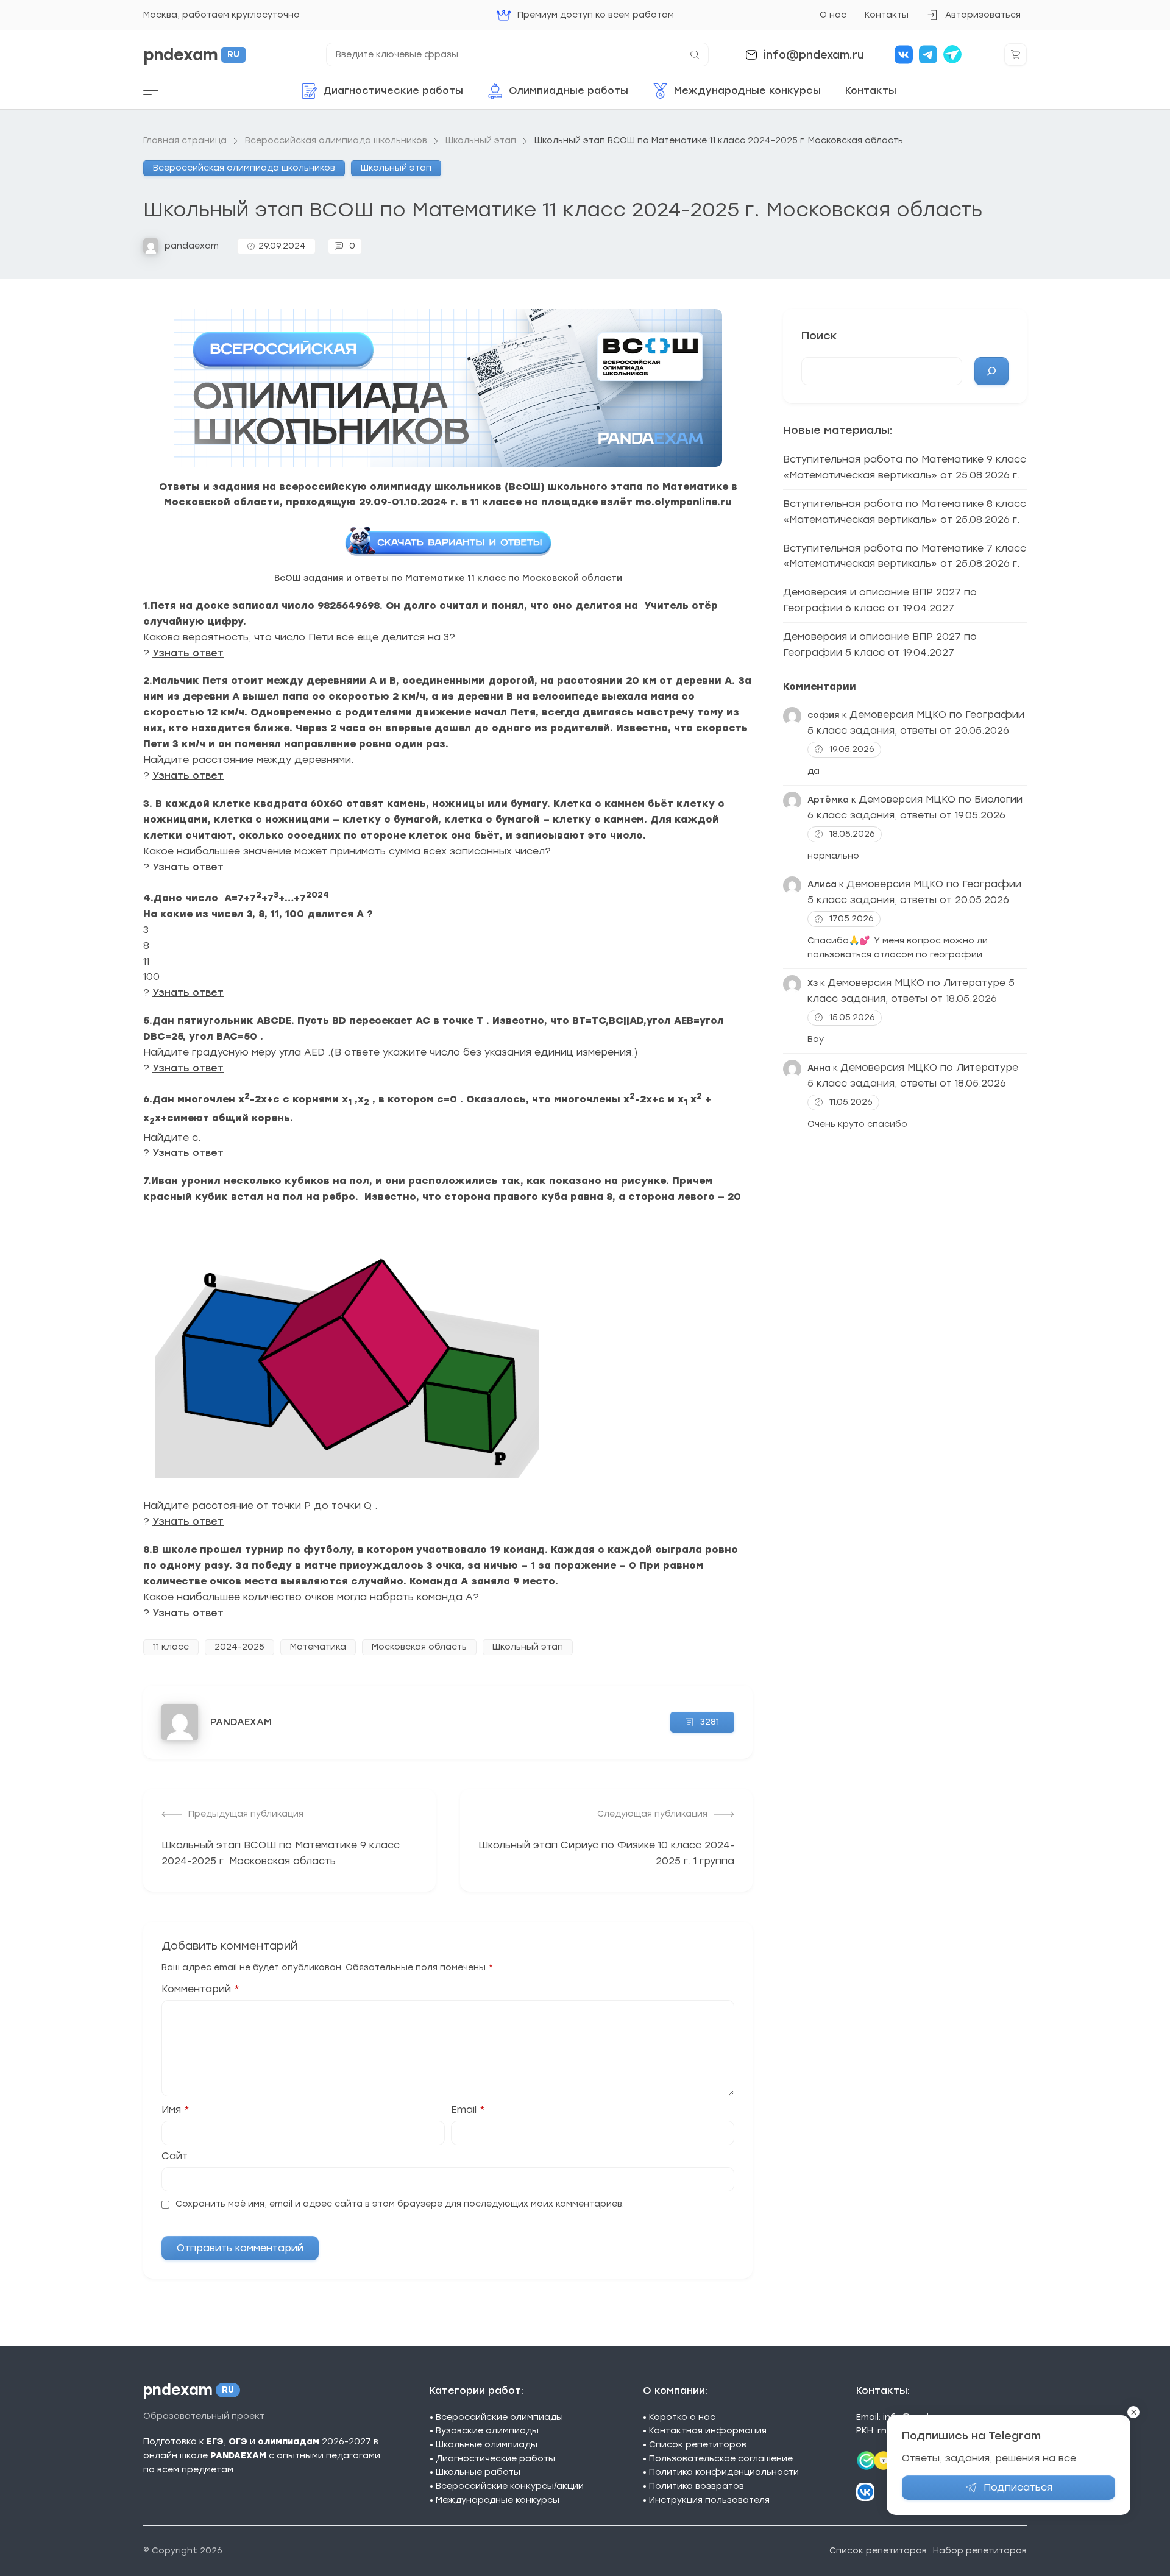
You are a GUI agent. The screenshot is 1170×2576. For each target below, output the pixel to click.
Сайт (175, 2156)
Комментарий (200, 1989)
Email (468, 2110)
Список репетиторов (698, 2445)
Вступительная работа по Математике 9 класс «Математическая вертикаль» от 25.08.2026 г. (905, 467)
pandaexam (192, 246)
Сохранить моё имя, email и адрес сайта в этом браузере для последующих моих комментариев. (400, 2204)
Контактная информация (708, 2431)
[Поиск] (991, 371)
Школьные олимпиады (487, 2445)
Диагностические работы (495, 2459)
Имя (175, 2110)
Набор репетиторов (980, 2551)
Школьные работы (478, 2472)
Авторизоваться (973, 19)
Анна (819, 1068)
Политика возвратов (697, 2486)
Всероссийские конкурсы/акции (510, 2486)
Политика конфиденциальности (724, 2472)
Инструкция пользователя (709, 2500)
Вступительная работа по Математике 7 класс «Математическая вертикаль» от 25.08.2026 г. (905, 556)
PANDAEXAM (241, 1722)
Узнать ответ (188, 653)
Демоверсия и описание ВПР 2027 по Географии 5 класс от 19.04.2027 (880, 644)
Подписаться (1018, 2487)
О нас (833, 15)
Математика (318, 1647)
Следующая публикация (652, 1814)
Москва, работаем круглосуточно (222, 15)
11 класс (171, 1647)
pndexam (191, 55)
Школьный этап (396, 168)
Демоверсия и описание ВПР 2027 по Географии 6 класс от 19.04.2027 (880, 600)
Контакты (887, 15)
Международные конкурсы (498, 2500)
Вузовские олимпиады (487, 2431)
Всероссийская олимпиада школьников (244, 168)
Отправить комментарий (240, 2248)
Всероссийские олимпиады (499, 2417)
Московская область (419, 1647)
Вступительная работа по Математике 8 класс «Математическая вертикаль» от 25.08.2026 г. (905, 512)
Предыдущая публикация (246, 1814)
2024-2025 (239, 1647)
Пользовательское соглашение (721, 2459)
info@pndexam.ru (814, 55)
